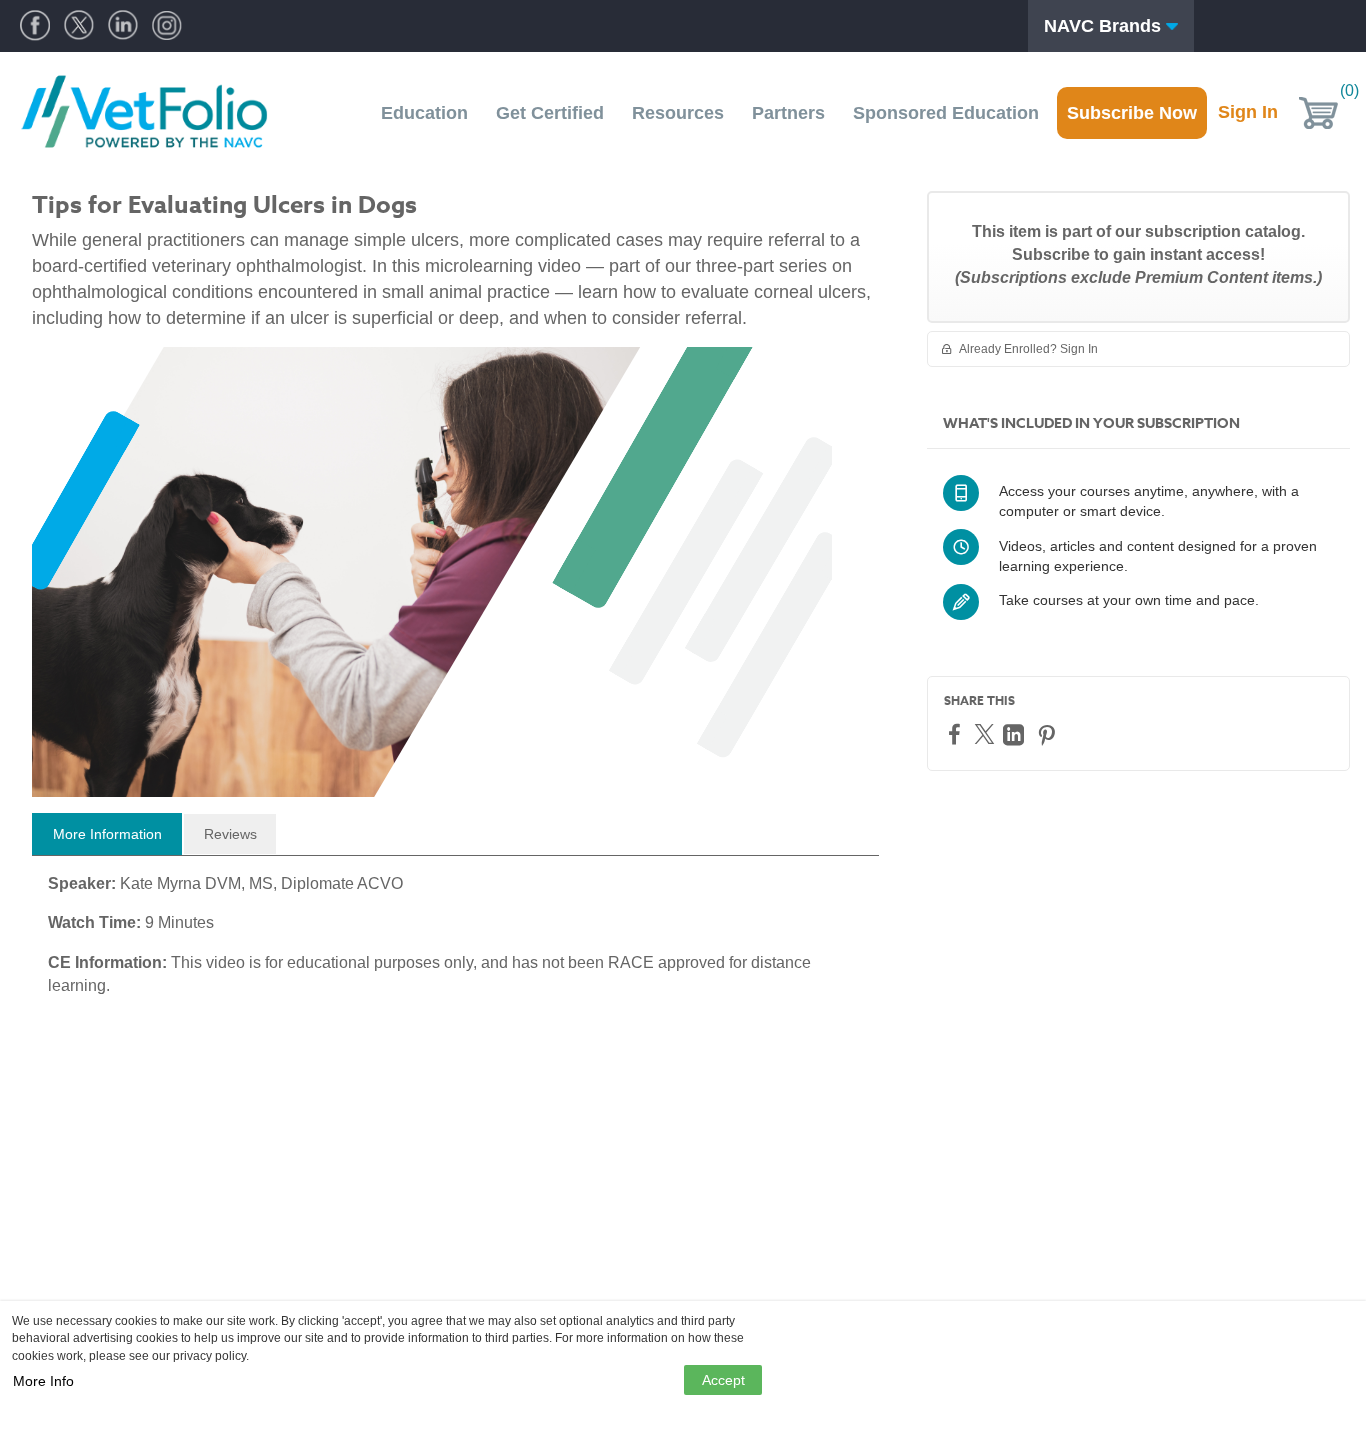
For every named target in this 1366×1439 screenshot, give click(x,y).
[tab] (107, 834)
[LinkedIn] (1016, 734)
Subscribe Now (1132, 113)
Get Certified (550, 113)
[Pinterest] (1049, 734)
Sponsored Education (946, 113)
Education (424, 113)
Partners (788, 113)
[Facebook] (957, 733)
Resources (678, 113)
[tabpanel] (455, 942)
